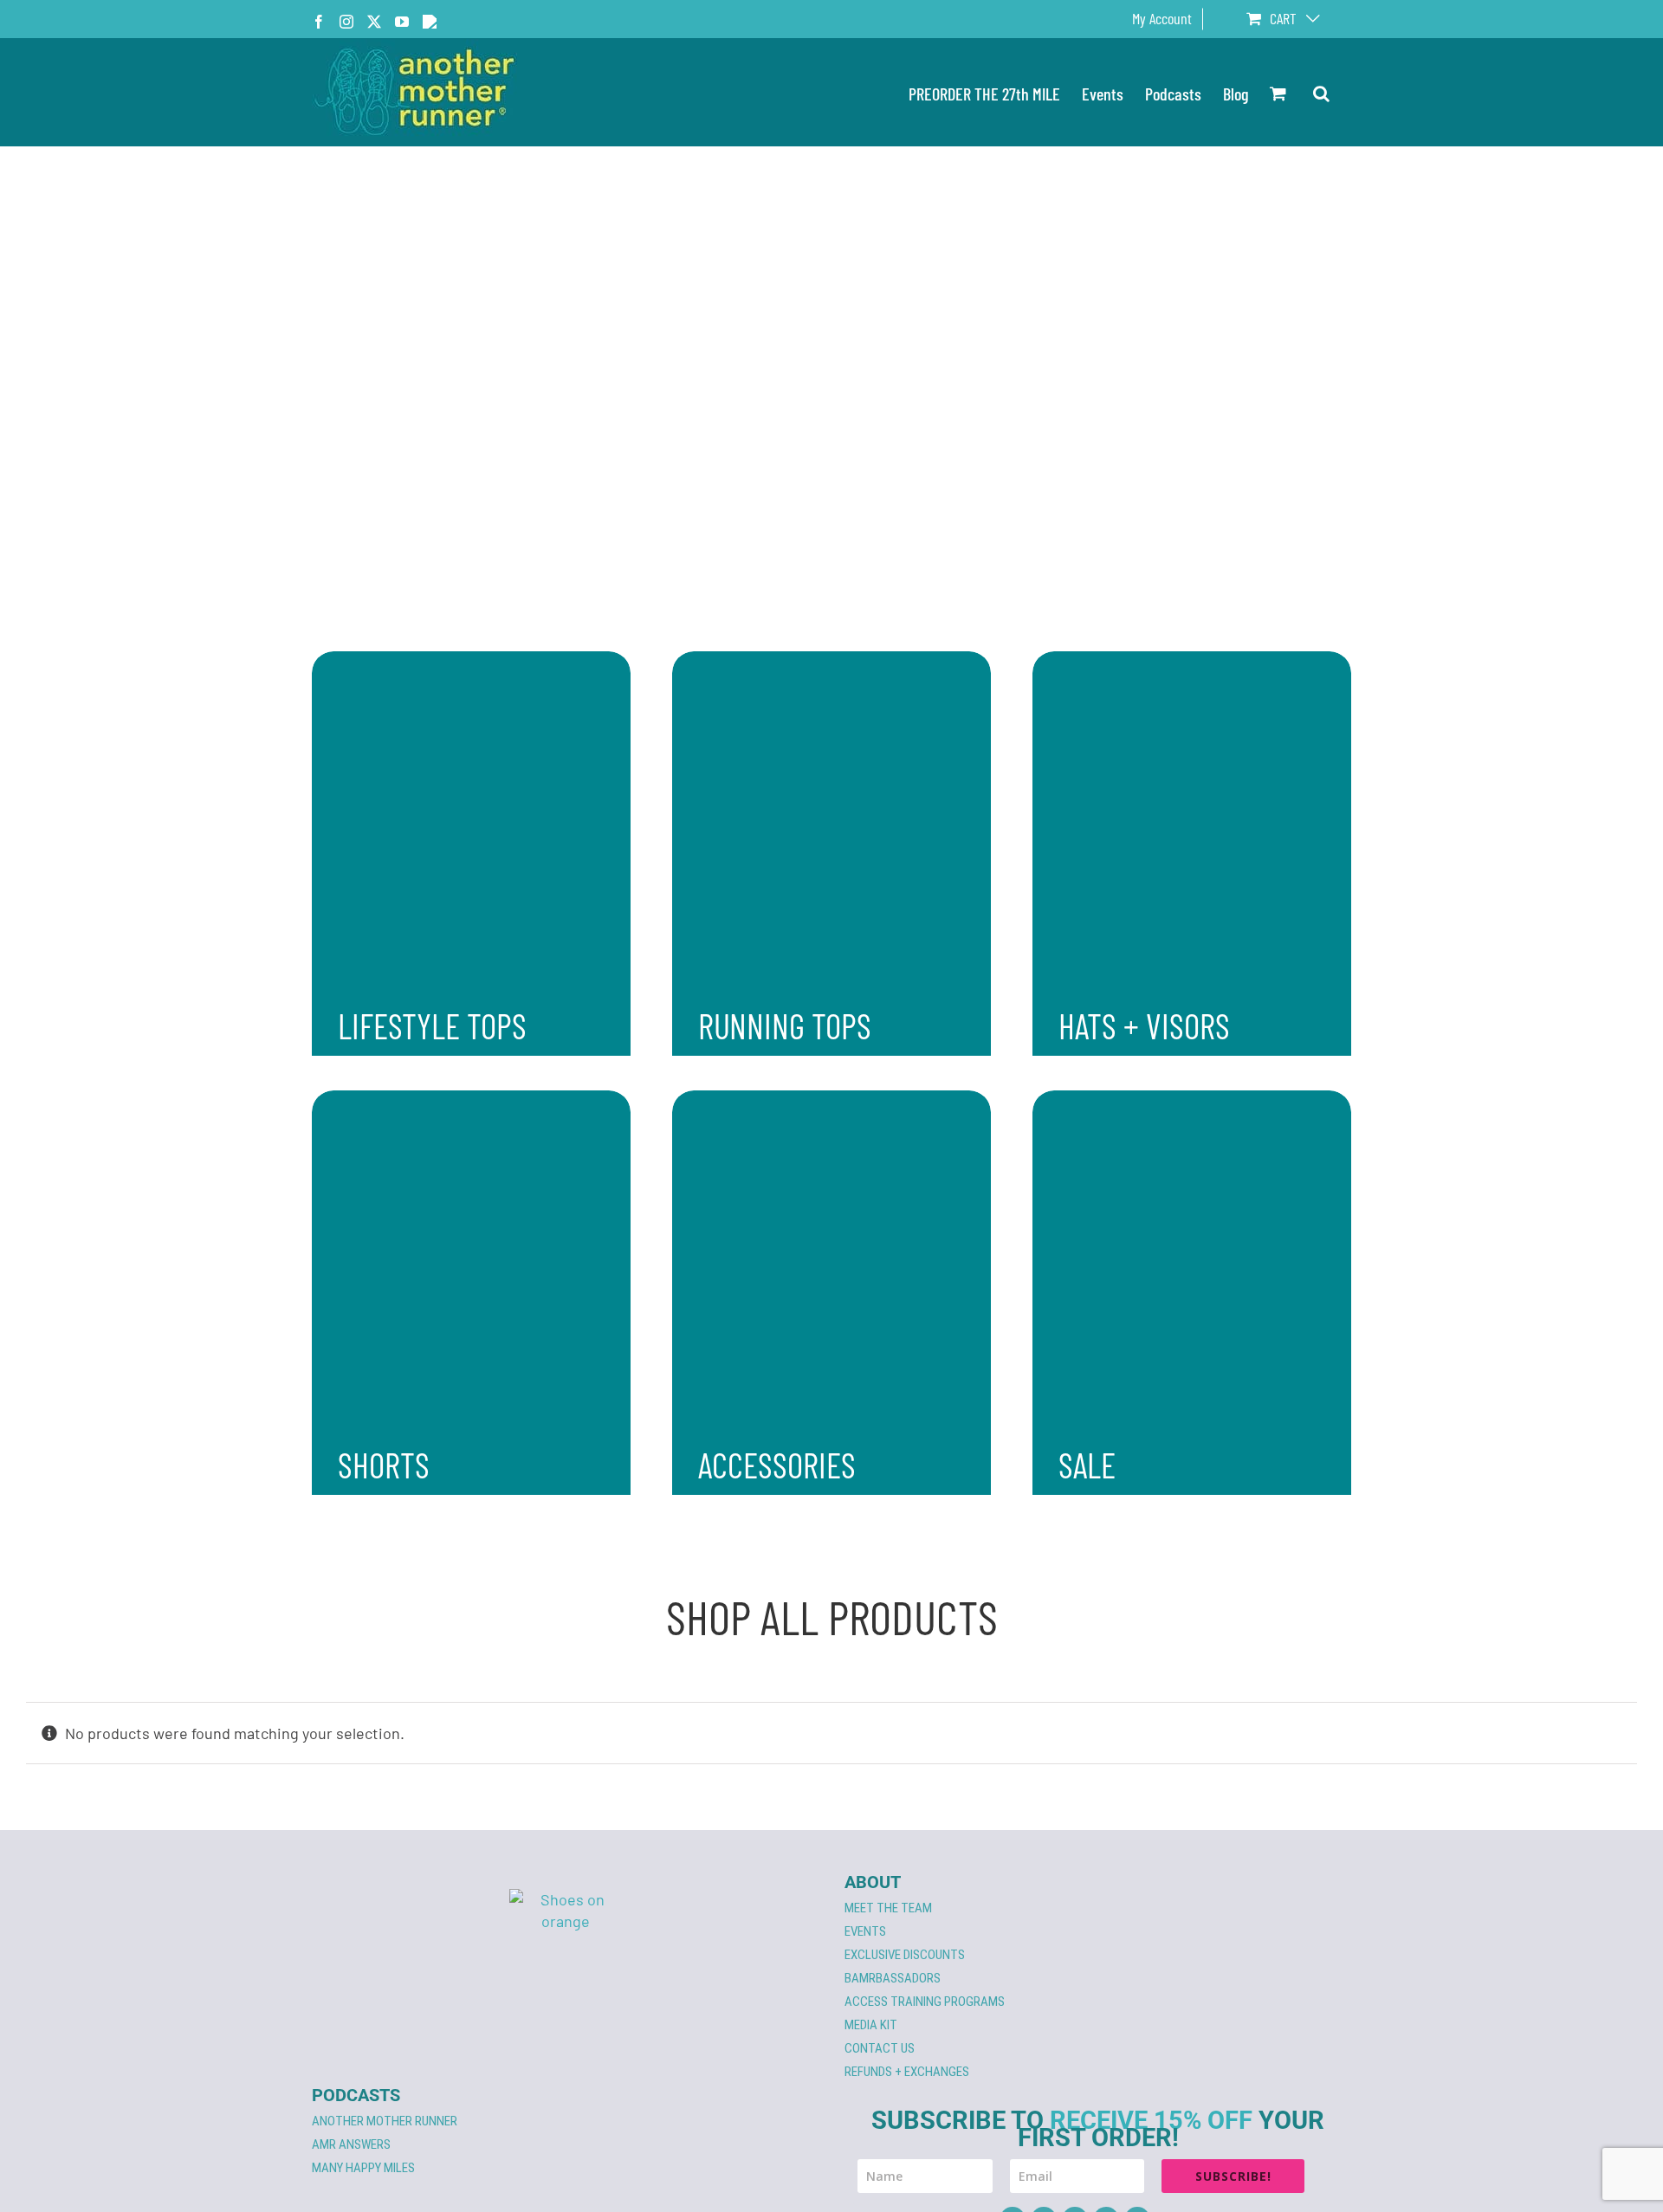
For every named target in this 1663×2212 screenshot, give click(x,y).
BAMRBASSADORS (893, 1978)
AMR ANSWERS (351, 2144)
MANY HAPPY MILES (363, 2168)
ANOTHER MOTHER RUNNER (385, 2121)
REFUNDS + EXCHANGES (907, 2072)
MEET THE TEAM (888, 1908)
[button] (1321, 92)
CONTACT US (880, 2048)
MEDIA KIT (871, 2025)
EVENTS (865, 1931)
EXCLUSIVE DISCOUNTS (905, 1955)
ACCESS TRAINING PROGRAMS (925, 2002)
